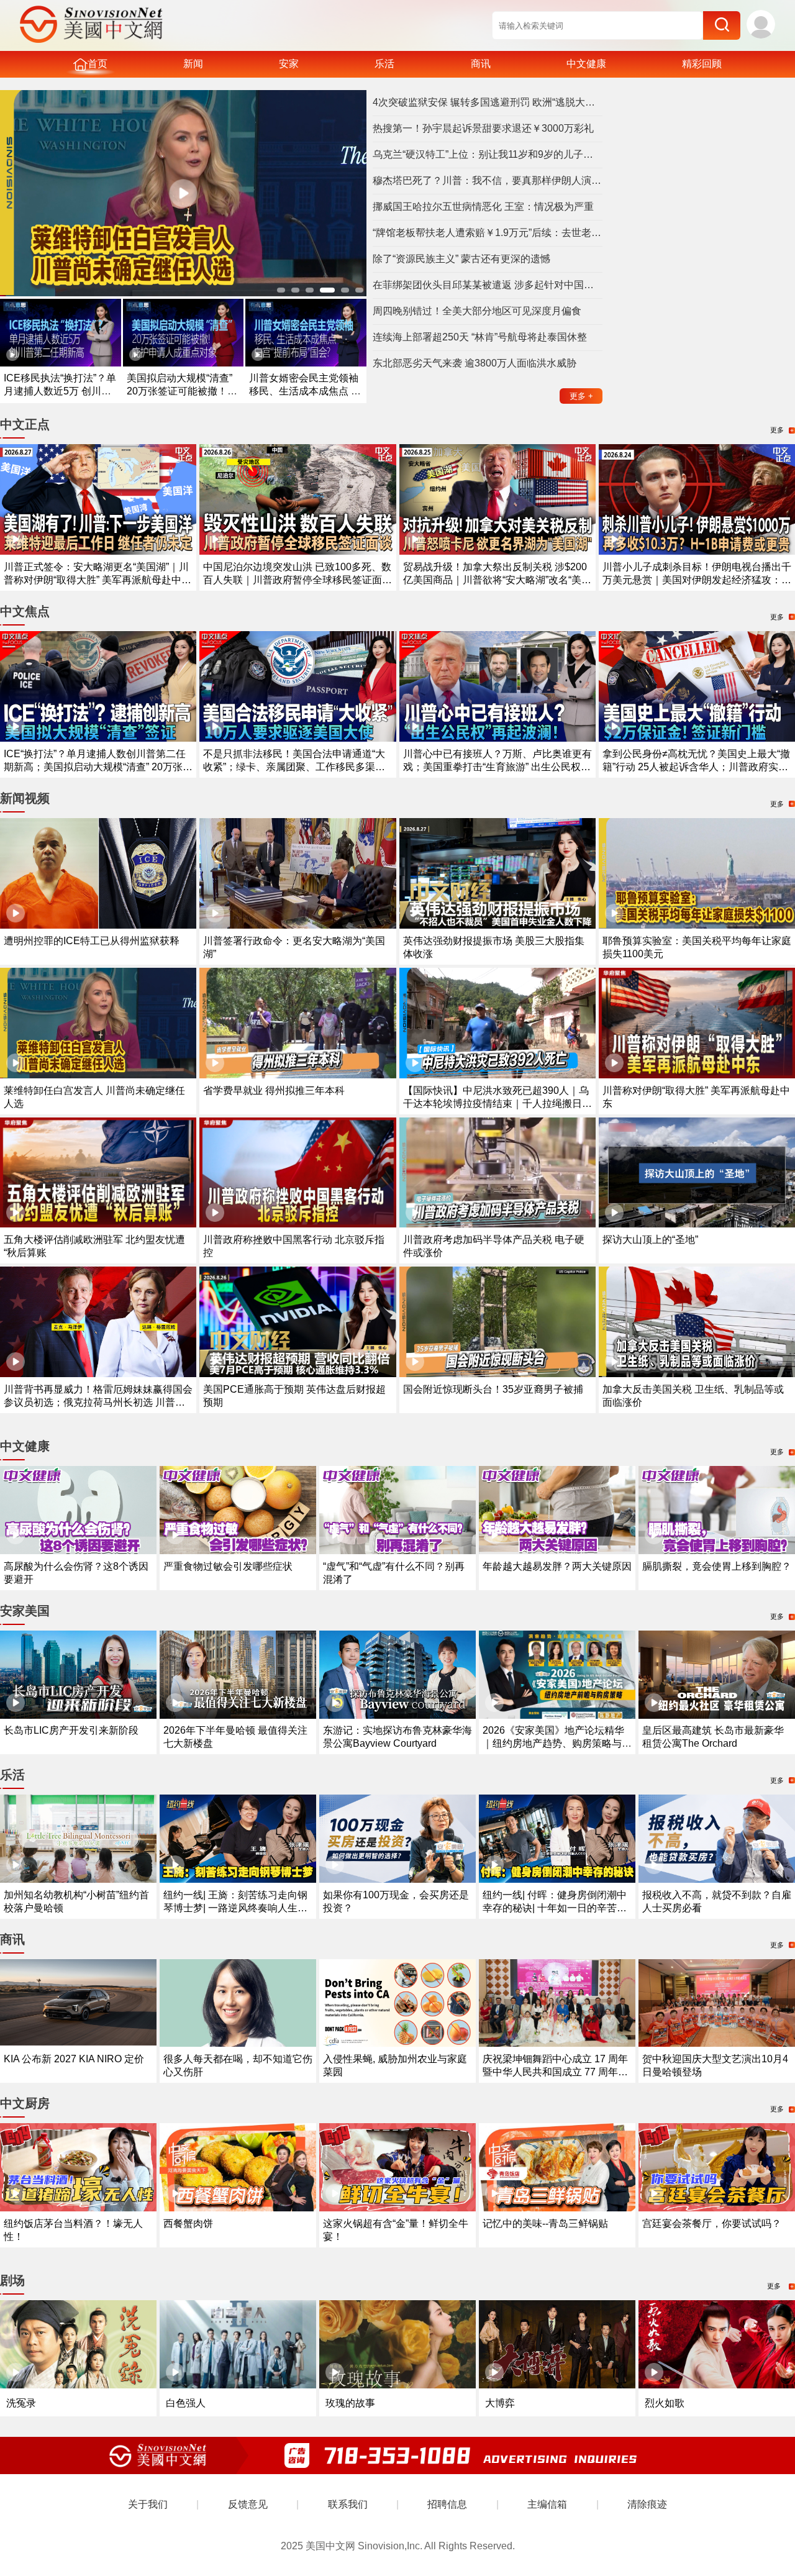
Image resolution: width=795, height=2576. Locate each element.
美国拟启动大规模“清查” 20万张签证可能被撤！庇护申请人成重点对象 (182, 391)
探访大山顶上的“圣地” (650, 1240)
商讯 (481, 64)
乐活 (384, 64)
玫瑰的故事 (350, 2403)
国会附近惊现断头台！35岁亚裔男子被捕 (493, 1389)
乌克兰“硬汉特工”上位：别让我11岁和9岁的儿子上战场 (488, 154)
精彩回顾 (702, 64)
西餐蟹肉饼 (188, 2223)
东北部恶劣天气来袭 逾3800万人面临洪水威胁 (475, 363)
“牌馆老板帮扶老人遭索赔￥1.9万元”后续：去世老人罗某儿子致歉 (488, 233)
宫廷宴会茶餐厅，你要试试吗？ (712, 2223)
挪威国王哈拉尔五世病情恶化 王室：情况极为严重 (483, 207)
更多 (581, 396)
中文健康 (586, 64)
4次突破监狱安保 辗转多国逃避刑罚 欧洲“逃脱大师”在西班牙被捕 (488, 102)
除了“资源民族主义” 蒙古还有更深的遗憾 (461, 259)
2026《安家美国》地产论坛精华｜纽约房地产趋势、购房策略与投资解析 (557, 1743)
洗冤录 (21, 2403)
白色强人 (186, 2403)
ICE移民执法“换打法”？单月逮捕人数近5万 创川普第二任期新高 (60, 391)
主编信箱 (547, 2504)
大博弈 (500, 2403)
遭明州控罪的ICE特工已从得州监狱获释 (92, 941)
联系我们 (348, 2504)
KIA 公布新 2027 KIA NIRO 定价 (74, 2059)
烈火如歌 (665, 2403)
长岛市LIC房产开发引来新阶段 (71, 1730)
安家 (289, 64)
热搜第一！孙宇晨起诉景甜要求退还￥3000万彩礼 (483, 128)
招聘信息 (447, 2504)
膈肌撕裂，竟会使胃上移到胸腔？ (717, 1566)
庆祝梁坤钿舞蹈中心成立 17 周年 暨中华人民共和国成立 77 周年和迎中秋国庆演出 (555, 2072)
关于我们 (148, 2504)
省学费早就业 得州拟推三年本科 (274, 1090)
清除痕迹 (647, 2504)
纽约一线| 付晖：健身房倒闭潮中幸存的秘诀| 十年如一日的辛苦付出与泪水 (555, 1908)
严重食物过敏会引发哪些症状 (228, 1566)
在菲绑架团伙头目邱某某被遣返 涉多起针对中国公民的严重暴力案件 (488, 285)
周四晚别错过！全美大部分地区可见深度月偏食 (477, 311)
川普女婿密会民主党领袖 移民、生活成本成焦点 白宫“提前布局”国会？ (305, 391)
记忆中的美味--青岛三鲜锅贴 (545, 2223)
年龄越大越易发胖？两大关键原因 (557, 1566)
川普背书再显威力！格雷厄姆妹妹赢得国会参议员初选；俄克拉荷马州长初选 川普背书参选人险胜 (98, 1402)
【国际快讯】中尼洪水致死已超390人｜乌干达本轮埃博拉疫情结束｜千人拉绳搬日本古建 (497, 1104)
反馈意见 (248, 2504)
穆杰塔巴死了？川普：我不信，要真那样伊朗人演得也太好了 (488, 180)
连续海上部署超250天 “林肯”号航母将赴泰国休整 (480, 337)
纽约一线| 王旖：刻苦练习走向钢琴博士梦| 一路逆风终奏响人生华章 (235, 1908)
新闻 (193, 64)
